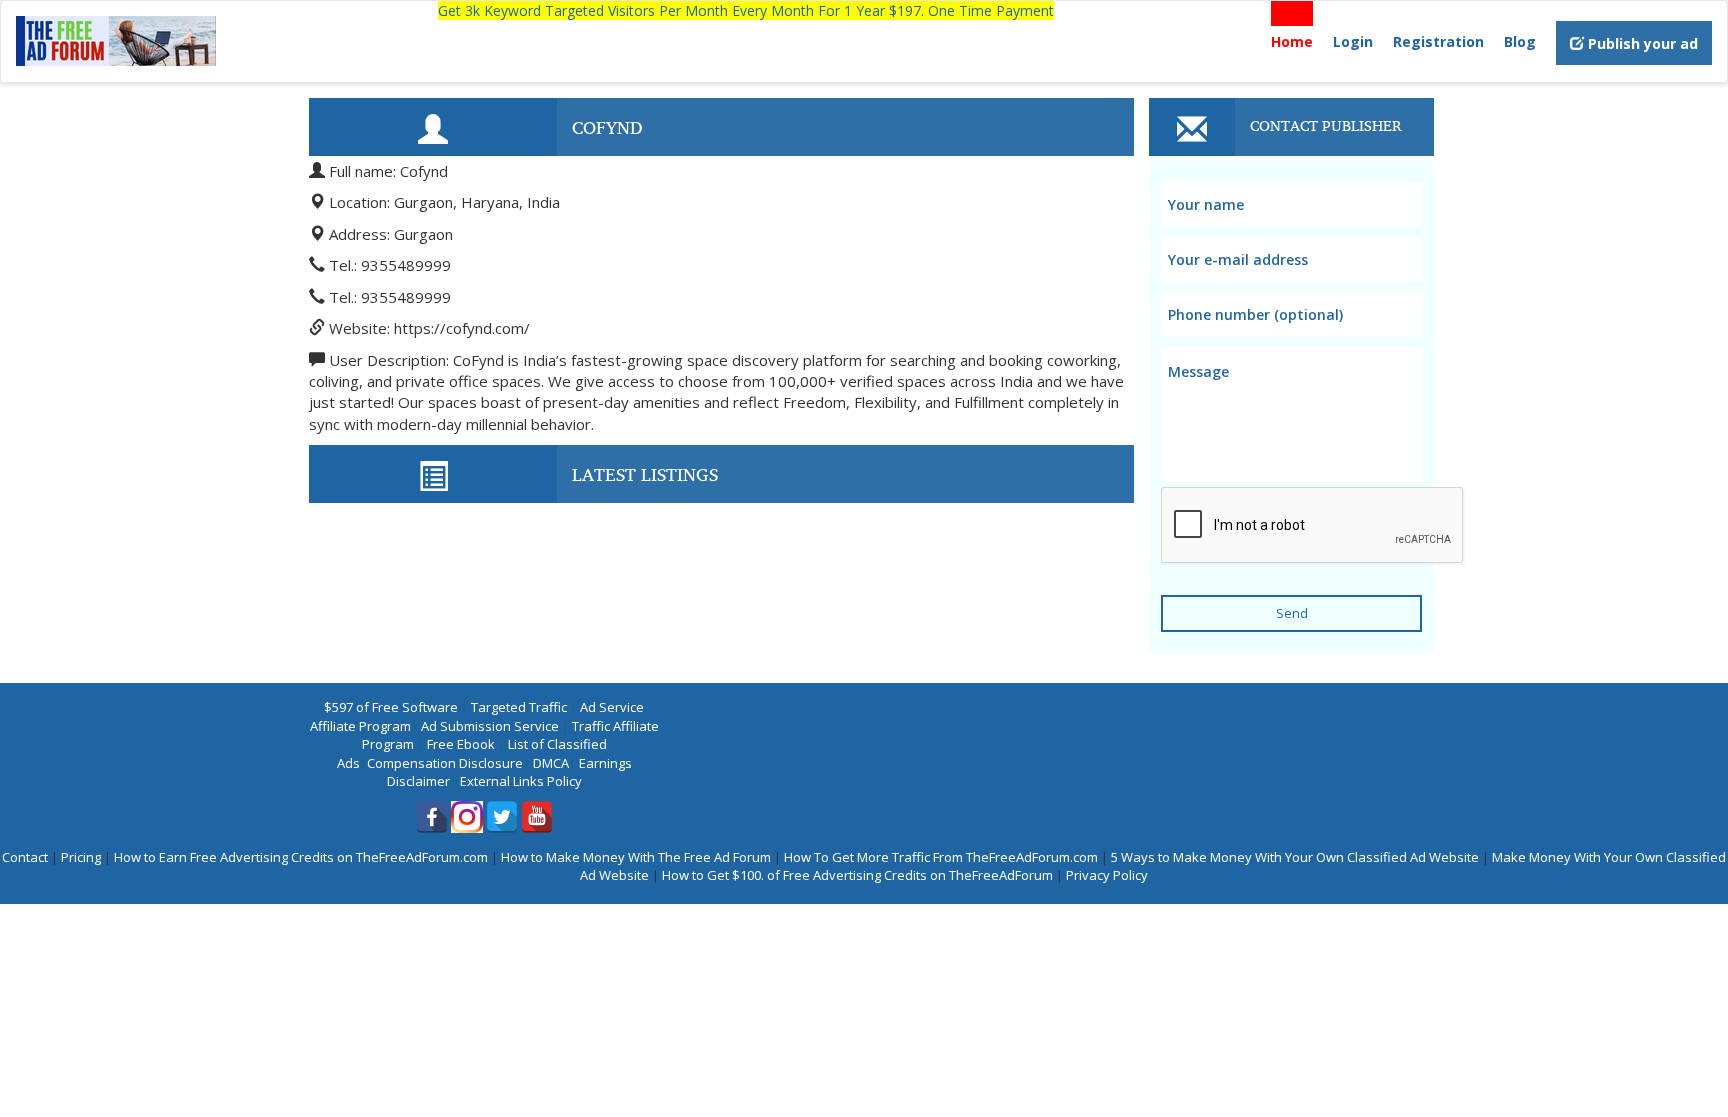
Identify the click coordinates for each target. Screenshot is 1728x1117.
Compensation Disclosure (445, 763)
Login (1353, 41)
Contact (25, 857)
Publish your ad (1641, 43)
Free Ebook (461, 744)
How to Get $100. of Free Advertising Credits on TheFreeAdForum (857, 875)
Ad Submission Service (490, 726)
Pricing (81, 857)
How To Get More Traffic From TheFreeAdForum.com (941, 857)
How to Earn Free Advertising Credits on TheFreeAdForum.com (301, 857)
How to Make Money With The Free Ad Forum (636, 857)
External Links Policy (521, 781)
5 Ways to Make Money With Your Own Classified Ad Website (1295, 857)
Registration (1438, 41)
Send (1292, 613)
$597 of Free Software (391, 707)
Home (1292, 41)
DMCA (551, 763)
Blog (1520, 41)
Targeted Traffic (519, 707)
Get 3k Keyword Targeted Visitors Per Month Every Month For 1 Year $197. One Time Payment (746, 10)
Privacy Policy (1107, 875)
